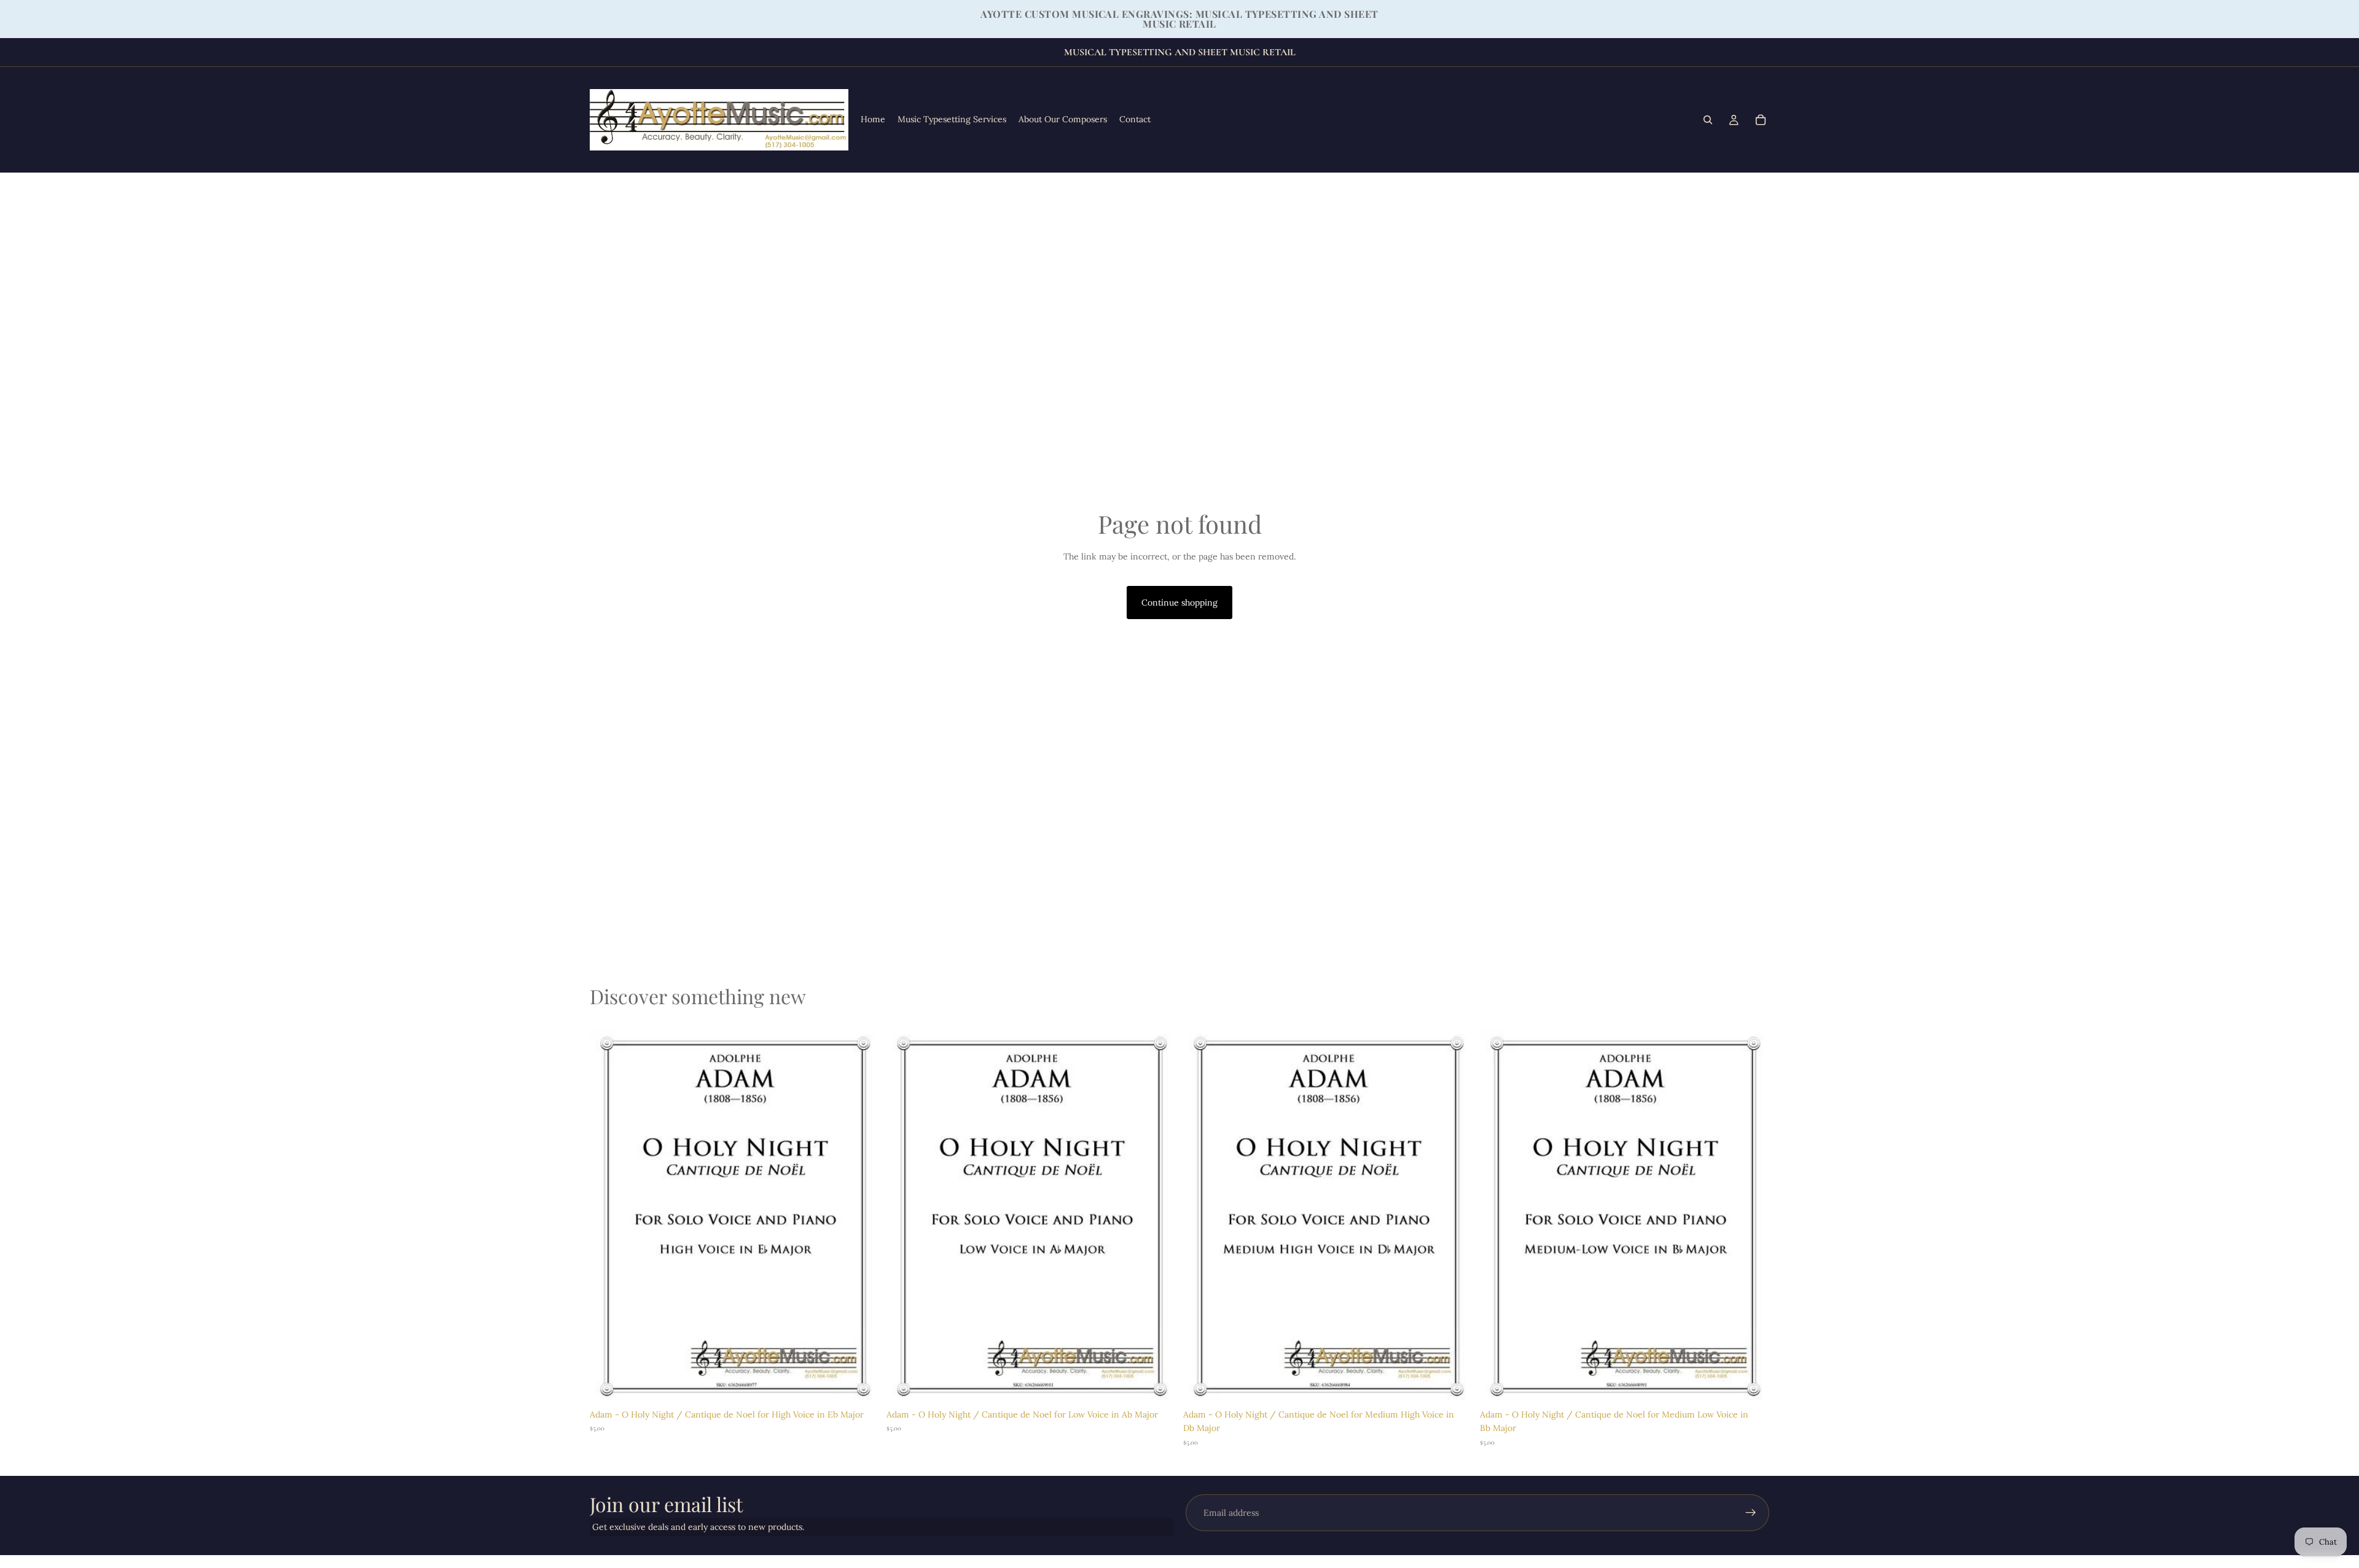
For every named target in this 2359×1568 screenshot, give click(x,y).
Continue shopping (1179, 603)
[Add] (860, 1384)
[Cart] (1761, 120)
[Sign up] (1751, 1513)
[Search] (1708, 120)
